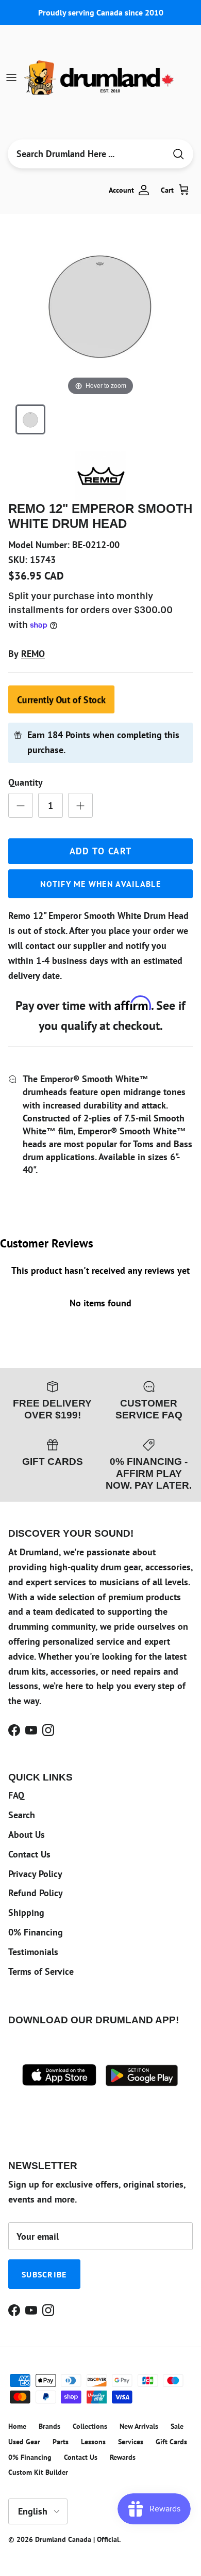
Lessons (93, 2442)
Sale (177, 2426)
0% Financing (36, 1932)
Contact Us (29, 1854)
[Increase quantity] (80, 805)
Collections (90, 2426)
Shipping (26, 1913)
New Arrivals (139, 2426)
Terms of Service (41, 1971)
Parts (61, 2442)
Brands (49, 2426)
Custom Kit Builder (38, 2472)
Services (131, 2442)
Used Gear (24, 2442)
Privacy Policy (35, 1874)
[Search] (178, 154)
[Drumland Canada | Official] (100, 77)
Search (22, 1815)
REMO (33, 654)
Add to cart (101, 851)
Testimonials (33, 1952)
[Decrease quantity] (21, 805)
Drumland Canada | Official (77, 2539)
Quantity (26, 782)
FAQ (16, 1795)
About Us (27, 1835)
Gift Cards (171, 2442)
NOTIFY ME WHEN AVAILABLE (100, 884)
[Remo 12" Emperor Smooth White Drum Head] (30, 419)
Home (17, 2426)
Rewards (123, 2457)
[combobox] (87, 154)
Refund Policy (36, 1893)
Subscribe (44, 2274)
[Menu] (11, 77)
